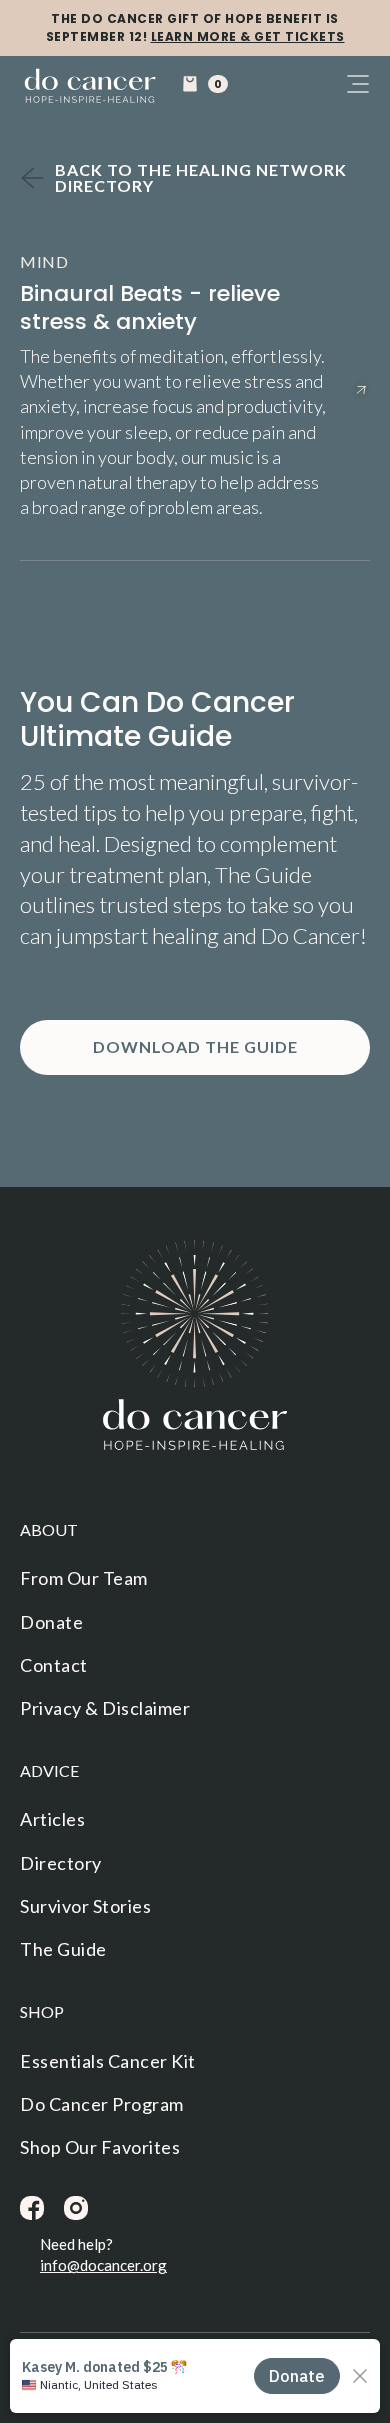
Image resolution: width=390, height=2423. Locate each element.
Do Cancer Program (102, 2104)
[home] (90, 87)
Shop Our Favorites (100, 2147)
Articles (52, 1819)
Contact (54, 1665)
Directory (61, 1863)
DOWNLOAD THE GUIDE (195, 1046)
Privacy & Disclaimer (105, 1708)
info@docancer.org (103, 2265)
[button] (204, 84)
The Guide (63, 1949)
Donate (51, 1622)
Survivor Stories (85, 1906)
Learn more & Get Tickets (248, 36)
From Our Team (84, 1578)
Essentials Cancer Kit (108, 2061)
